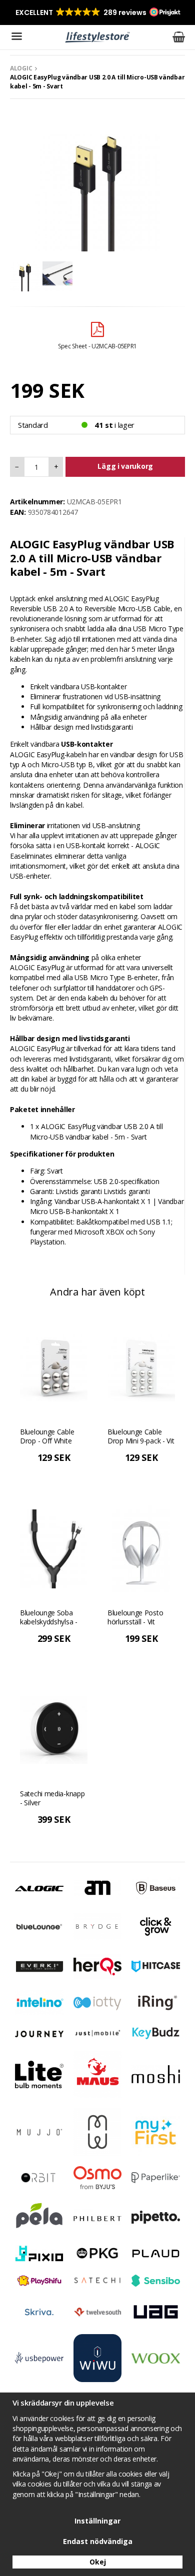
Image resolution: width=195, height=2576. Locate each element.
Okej (98, 2562)
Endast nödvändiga (98, 2541)
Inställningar (97, 2521)
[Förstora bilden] (97, 188)
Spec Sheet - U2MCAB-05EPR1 (97, 346)
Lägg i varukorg (125, 466)
